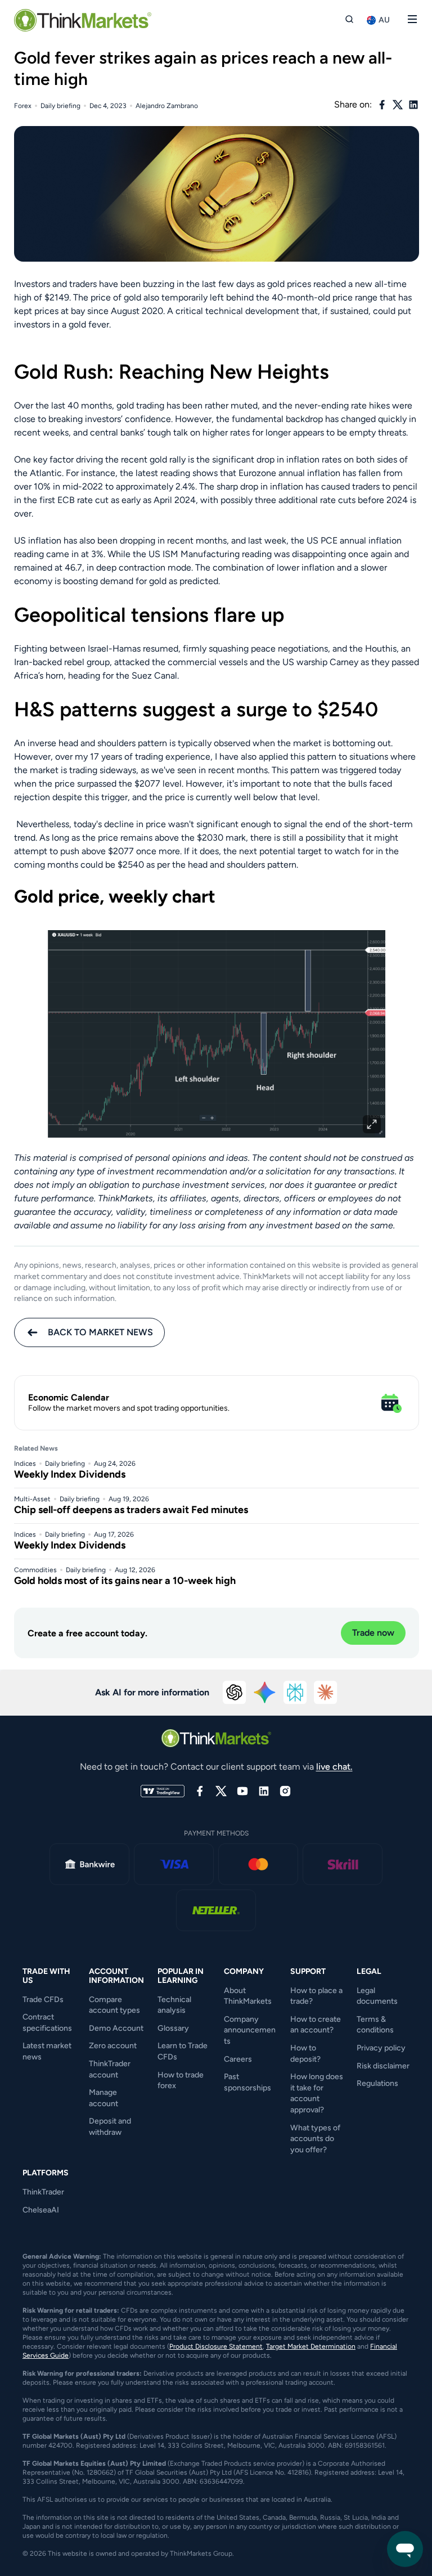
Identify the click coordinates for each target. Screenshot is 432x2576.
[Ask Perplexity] (295, 1693)
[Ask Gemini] (265, 1693)
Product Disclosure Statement (216, 2346)
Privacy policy (381, 2048)
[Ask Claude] (326, 1693)
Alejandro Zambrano (167, 106)
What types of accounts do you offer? (315, 2139)
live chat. (334, 1767)
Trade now (373, 1633)
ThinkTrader (43, 2192)
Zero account (113, 2046)
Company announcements (250, 2030)
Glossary (173, 2028)
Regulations (377, 2083)
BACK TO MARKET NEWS (100, 1332)
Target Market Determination (311, 2346)
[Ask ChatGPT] (235, 1693)
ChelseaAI (41, 2210)
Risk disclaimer (383, 2066)
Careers (238, 2059)
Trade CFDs (43, 2000)
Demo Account (116, 2028)
